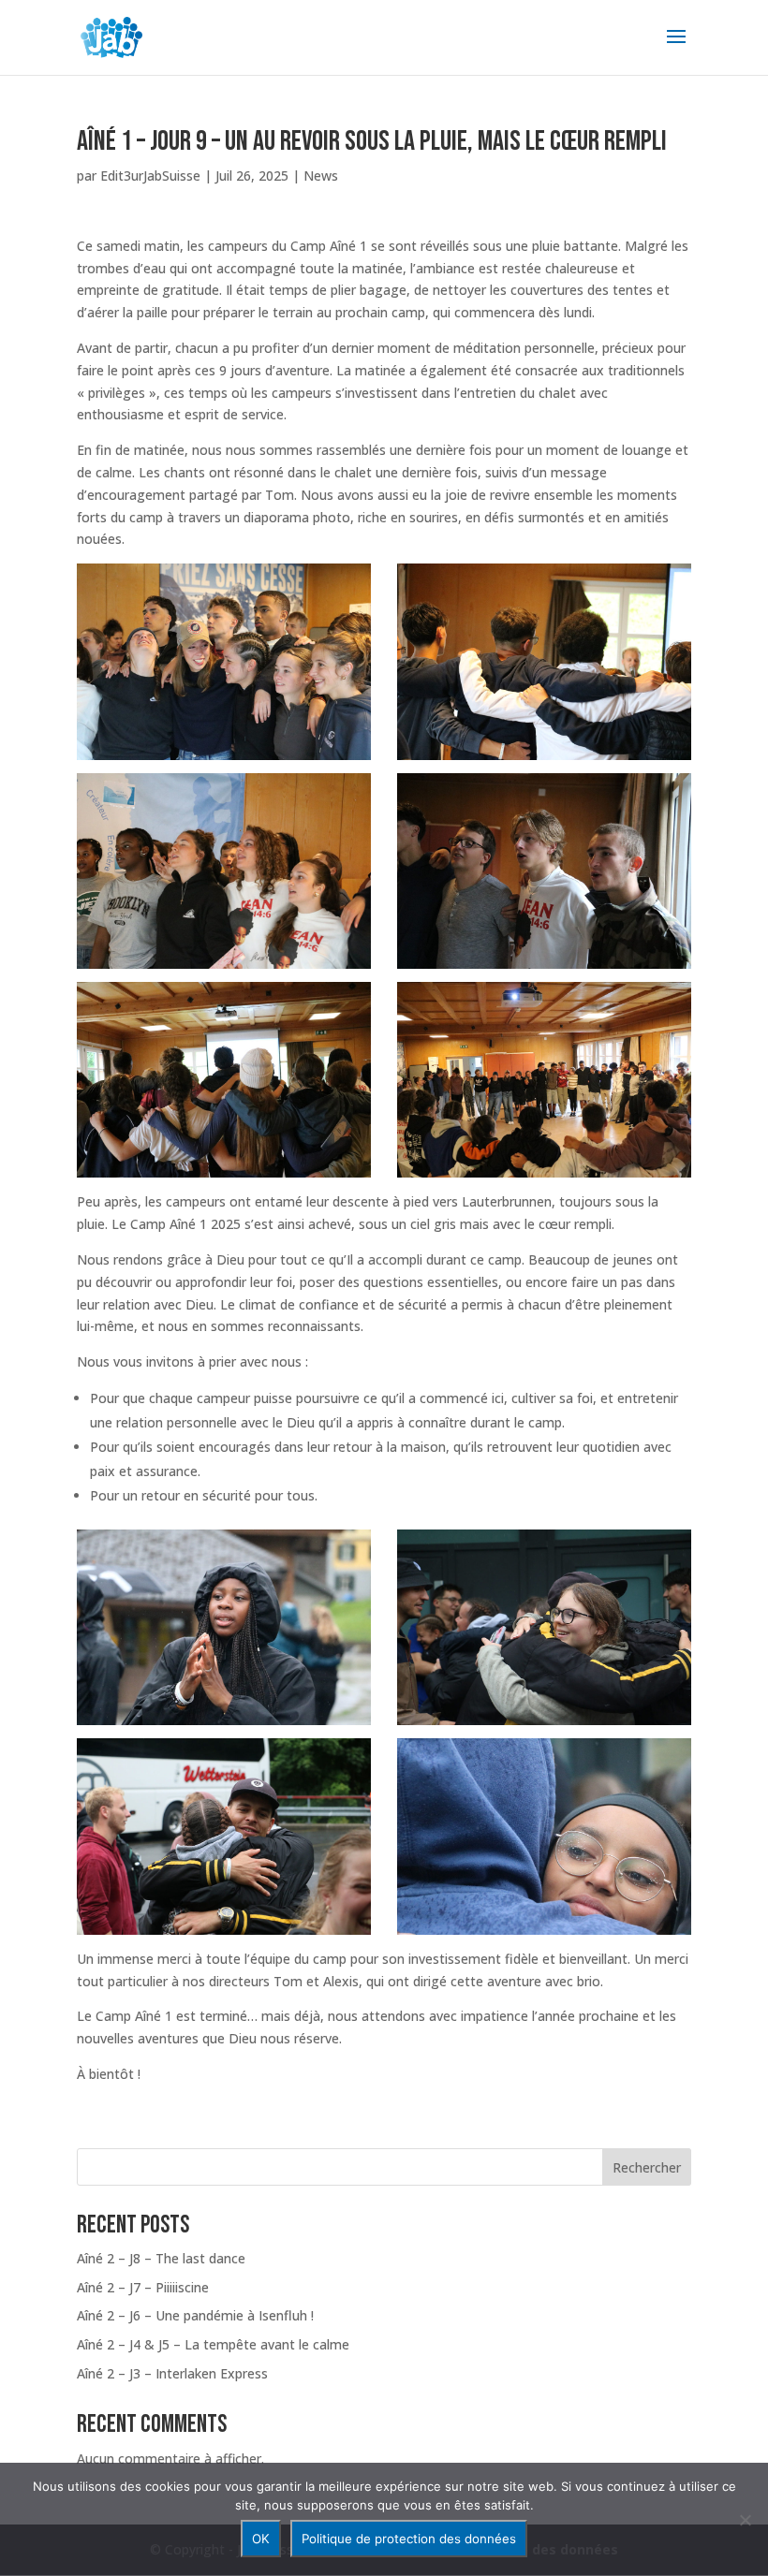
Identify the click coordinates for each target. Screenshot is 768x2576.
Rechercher (647, 2167)
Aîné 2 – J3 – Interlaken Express (172, 2373)
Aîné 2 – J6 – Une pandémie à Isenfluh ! (195, 2315)
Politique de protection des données (409, 2539)
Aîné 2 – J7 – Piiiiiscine (143, 2287)
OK (261, 2539)
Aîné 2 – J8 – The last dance (161, 2258)
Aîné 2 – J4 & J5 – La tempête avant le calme (213, 2344)
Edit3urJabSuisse (150, 176)
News (321, 176)
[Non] (745, 2520)
